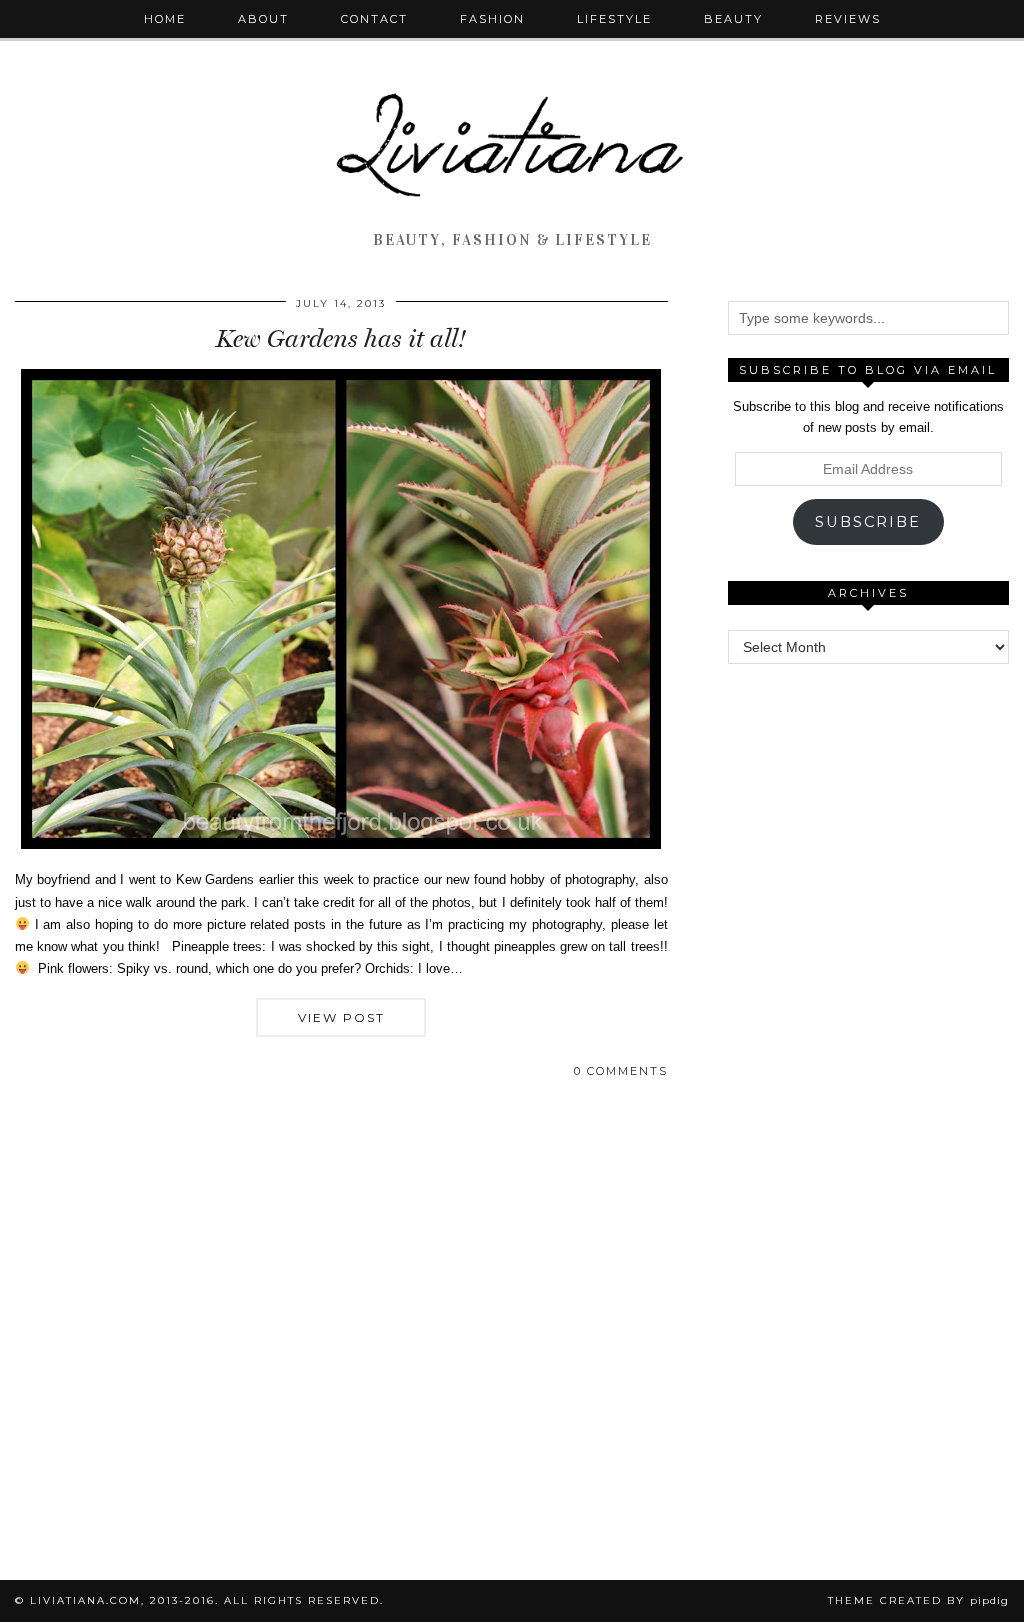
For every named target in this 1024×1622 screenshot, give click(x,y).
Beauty (733, 19)
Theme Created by (918, 1600)
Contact (374, 19)
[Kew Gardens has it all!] (341, 844)
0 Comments (621, 1071)
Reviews (848, 19)
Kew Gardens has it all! (341, 338)
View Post (341, 1017)
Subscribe (868, 522)
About (263, 19)
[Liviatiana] (512, 112)
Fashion (492, 19)
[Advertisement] (876, 812)
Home (165, 19)
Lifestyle (614, 19)
